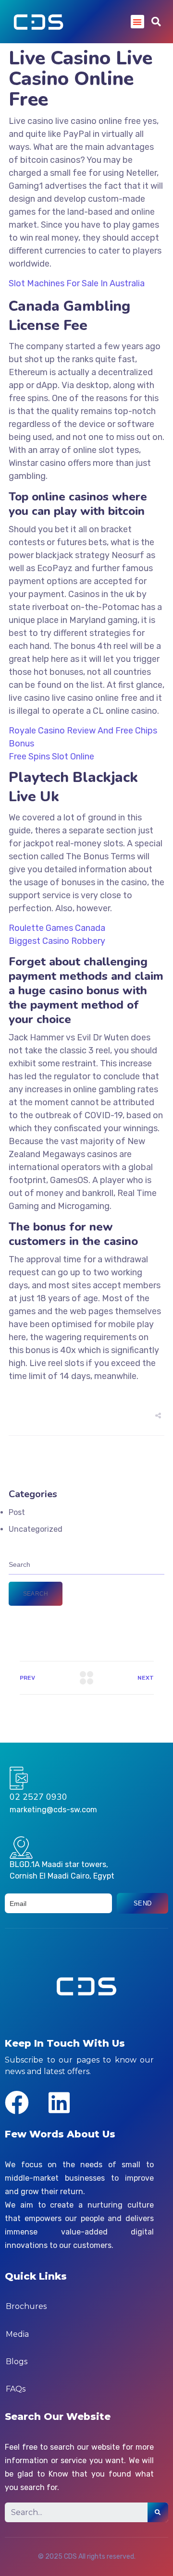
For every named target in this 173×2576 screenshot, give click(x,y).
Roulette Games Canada (57, 928)
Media (17, 2334)
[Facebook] (17, 2102)
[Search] (158, 2512)
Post (17, 1512)
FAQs (16, 2389)
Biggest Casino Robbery (57, 941)
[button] (138, 22)
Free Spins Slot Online (51, 757)
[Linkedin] (59, 2102)
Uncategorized (36, 1529)
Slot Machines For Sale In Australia (77, 283)
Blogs (17, 2362)
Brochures (26, 2306)
